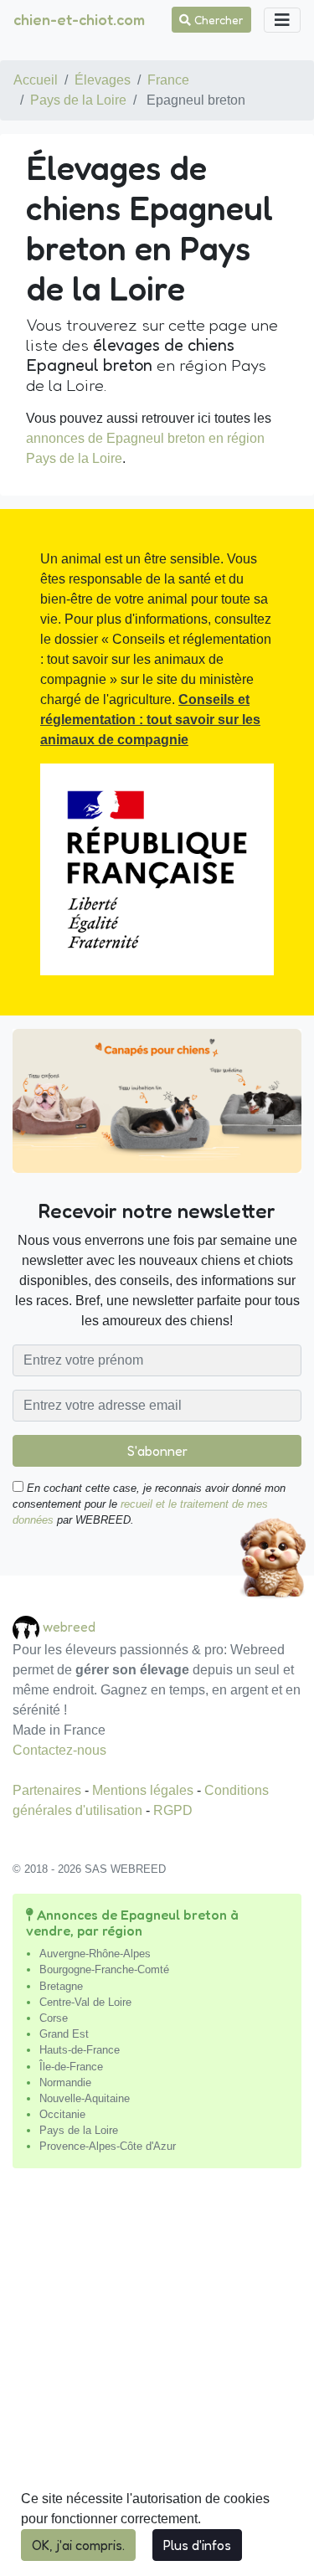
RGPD (173, 1810)
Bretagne (61, 1986)
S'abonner (157, 1451)
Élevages (103, 80)
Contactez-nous (59, 1750)
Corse (54, 2018)
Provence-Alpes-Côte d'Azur (108, 2146)
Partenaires (49, 1790)
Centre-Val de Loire (85, 2002)
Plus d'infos (197, 2545)
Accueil (36, 80)
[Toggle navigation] (282, 20)
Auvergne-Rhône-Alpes (95, 1954)
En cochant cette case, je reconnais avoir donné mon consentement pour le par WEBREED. (149, 1504)
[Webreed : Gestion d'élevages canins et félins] (28, 1626)
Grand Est (64, 2034)
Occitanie (62, 2114)
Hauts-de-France (80, 2050)
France (168, 80)
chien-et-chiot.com (79, 19)
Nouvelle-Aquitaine (85, 2098)
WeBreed (69, 1626)
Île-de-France (71, 2067)
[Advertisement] (157, 2379)
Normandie (65, 2082)
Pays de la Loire (78, 100)
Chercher (217, 20)
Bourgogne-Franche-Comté (104, 1969)
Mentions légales (144, 1790)
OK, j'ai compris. (78, 2545)
